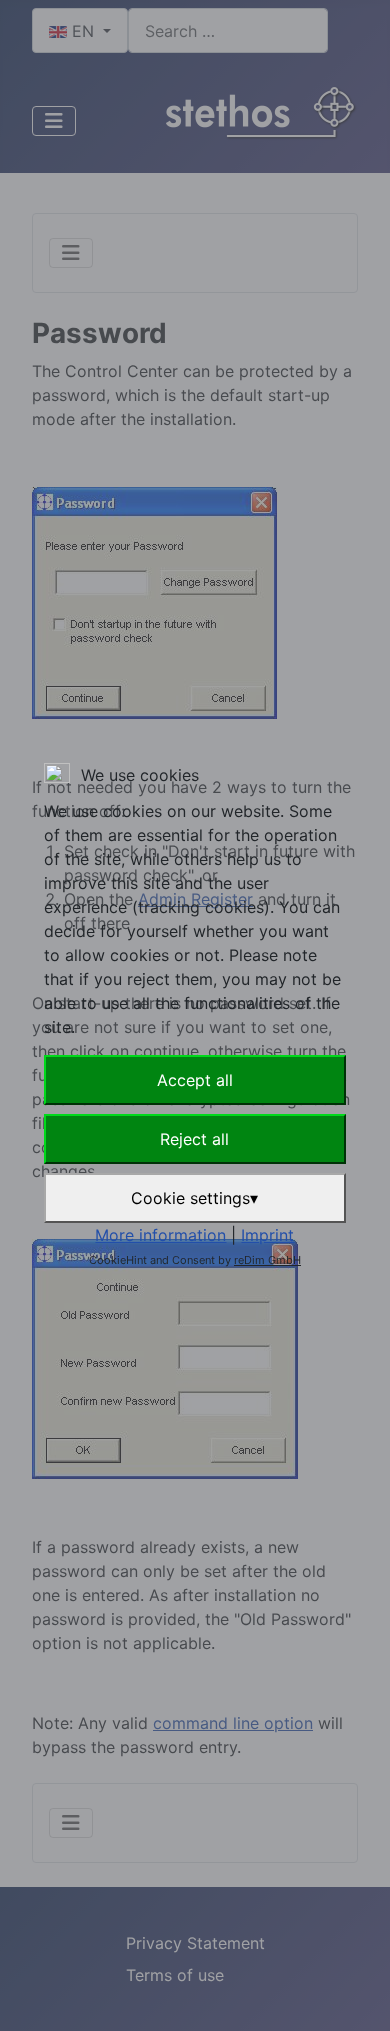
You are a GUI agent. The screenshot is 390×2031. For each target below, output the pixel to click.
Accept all (195, 1080)
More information (160, 1235)
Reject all (194, 1139)
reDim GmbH (267, 1260)
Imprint (267, 1235)
